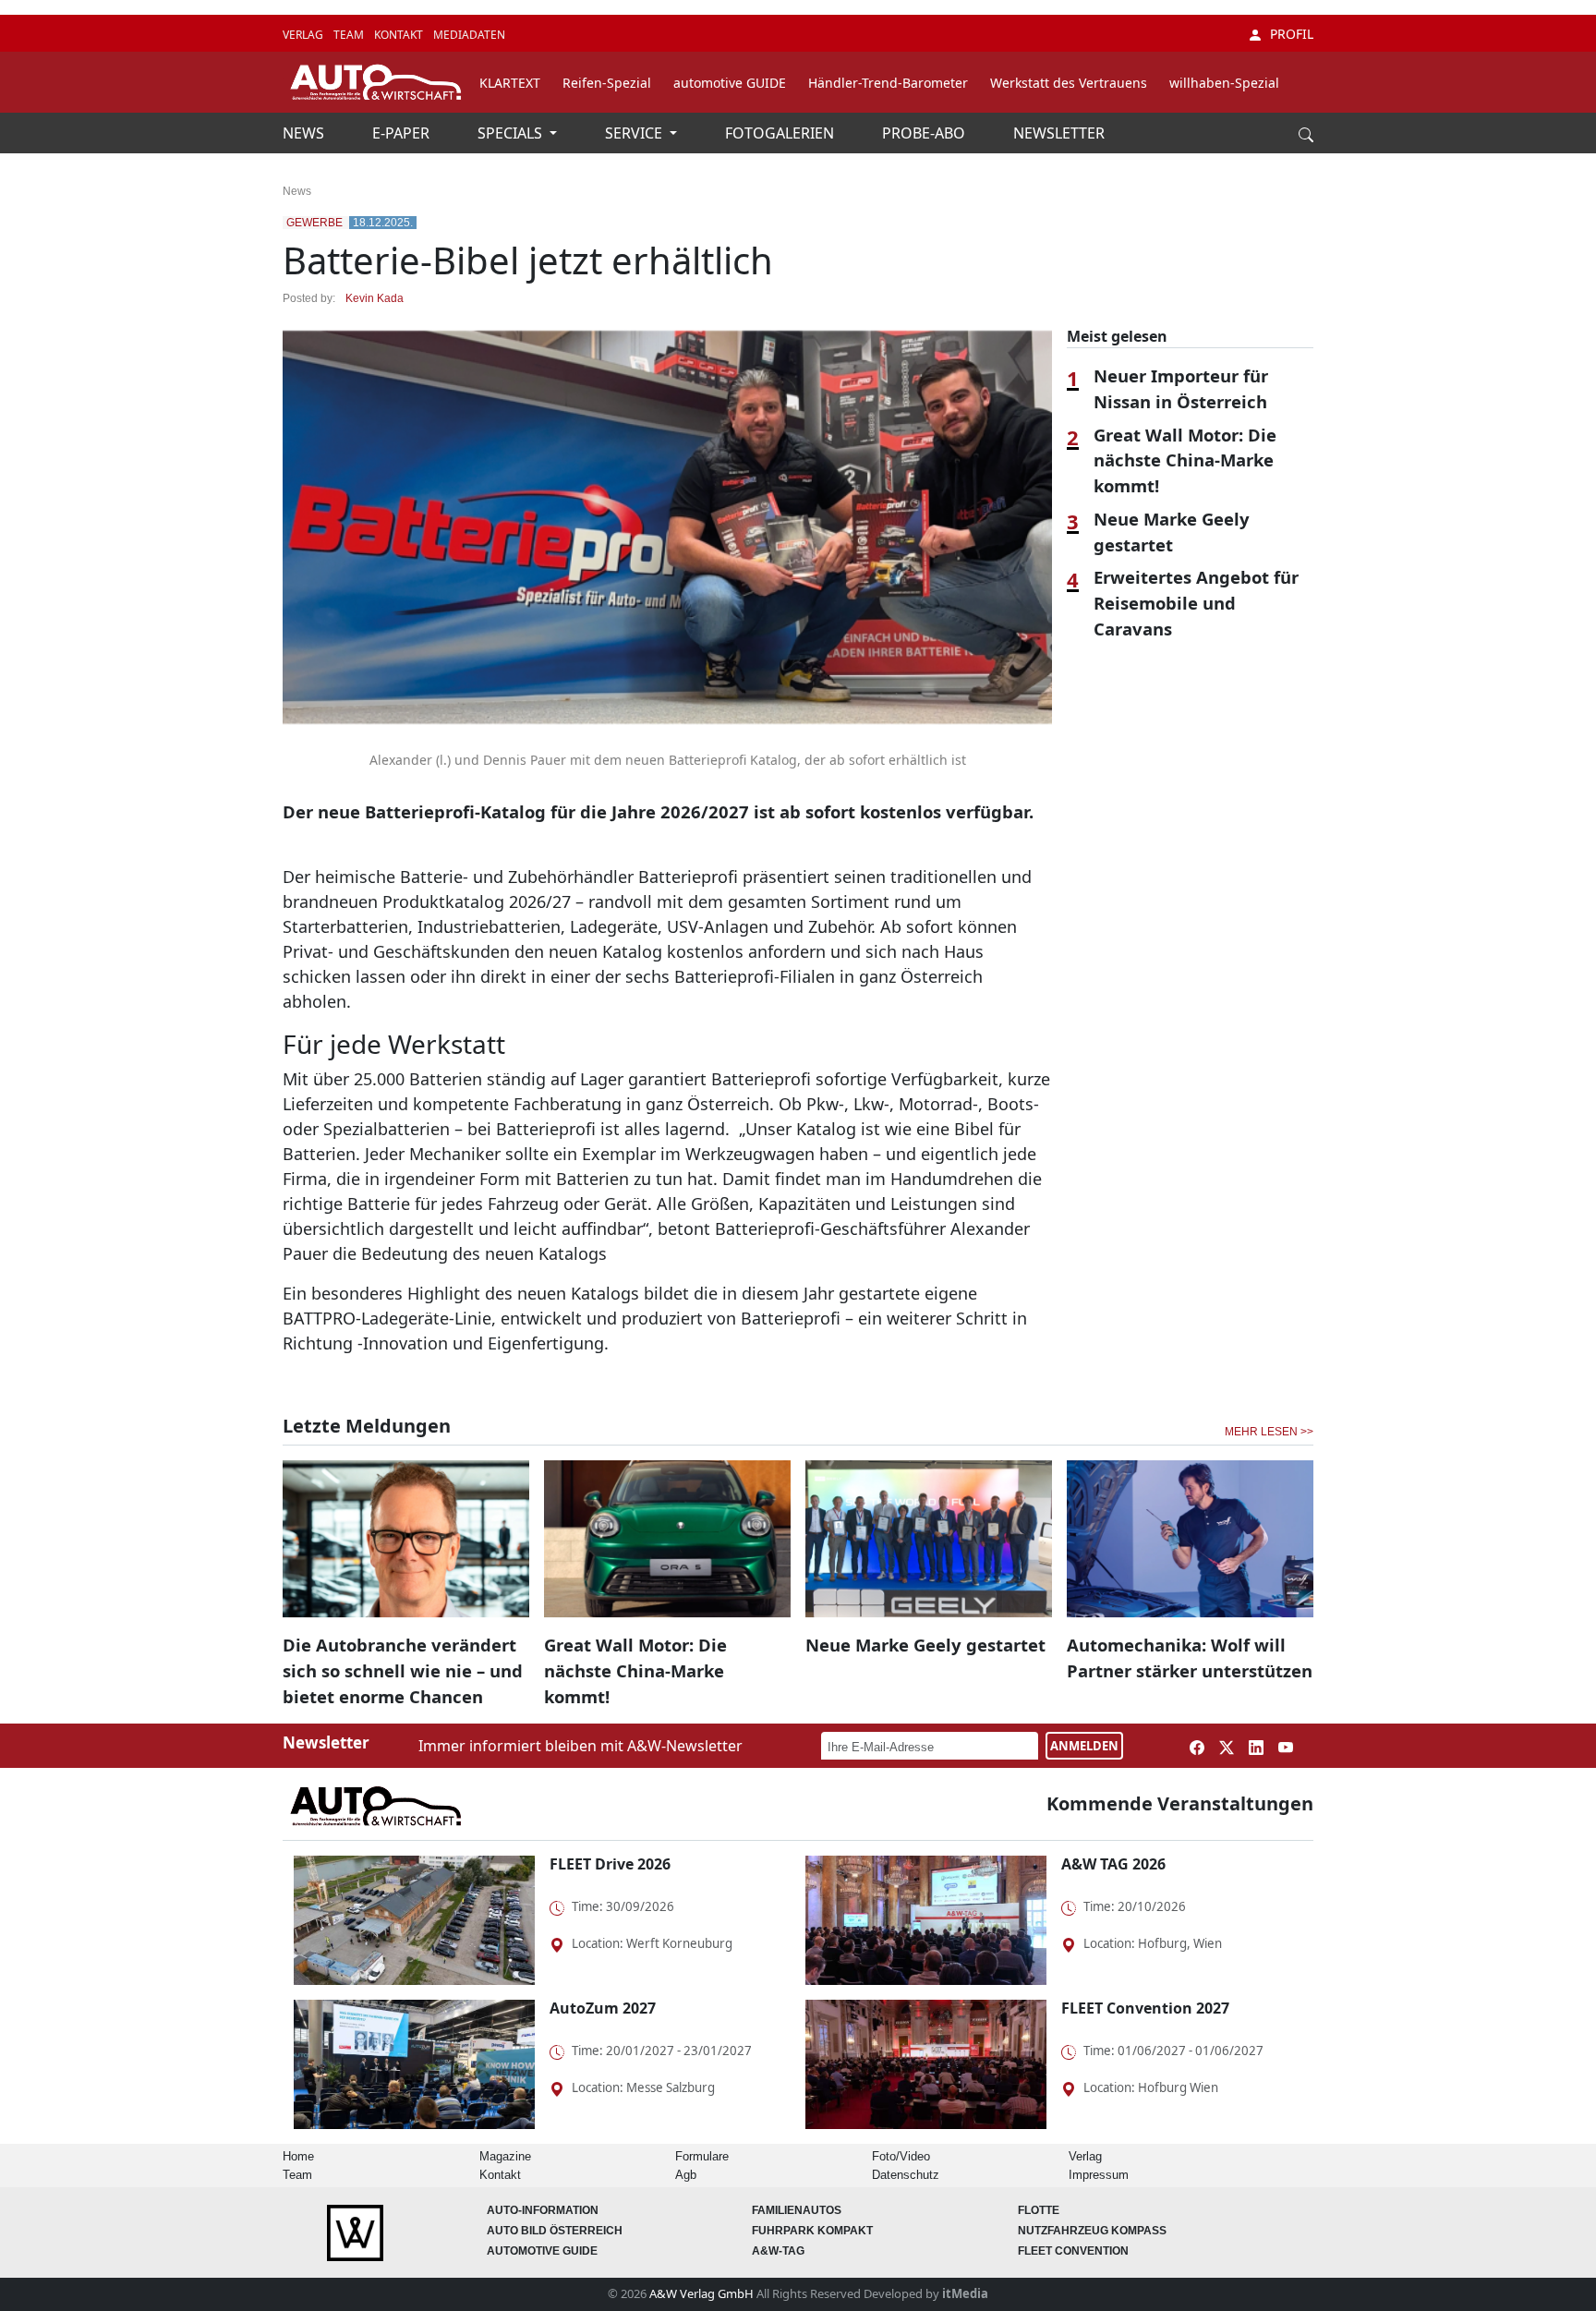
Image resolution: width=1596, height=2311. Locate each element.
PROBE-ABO (925, 133)
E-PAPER (403, 133)
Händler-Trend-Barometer (888, 83)
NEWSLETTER (1059, 133)
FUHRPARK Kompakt (812, 2231)
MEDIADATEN (469, 35)
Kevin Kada (375, 298)
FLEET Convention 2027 (1145, 2008)
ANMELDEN (1084, 1746)
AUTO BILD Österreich (555, 2231)
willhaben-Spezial (1224, 83)
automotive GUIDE (730, 83)
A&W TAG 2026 (1113, 1864)
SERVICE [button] (635, 133)
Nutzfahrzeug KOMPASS (1092, 2231)
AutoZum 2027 (603, 2008)
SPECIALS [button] (512, 133)
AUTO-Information (543, 2210)
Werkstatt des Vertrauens (1069, 83)
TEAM (350, 35)
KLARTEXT (510, 83)
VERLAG (304, 35)
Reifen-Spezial (607, 83)
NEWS (305, 133)
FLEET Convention (1073, 2251)
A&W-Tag (778, 2251)
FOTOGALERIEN (781, 133)
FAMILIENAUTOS (797, 2210)
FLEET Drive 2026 (610, 1864)
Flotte (1039, 2210)
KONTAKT (400, 35)
